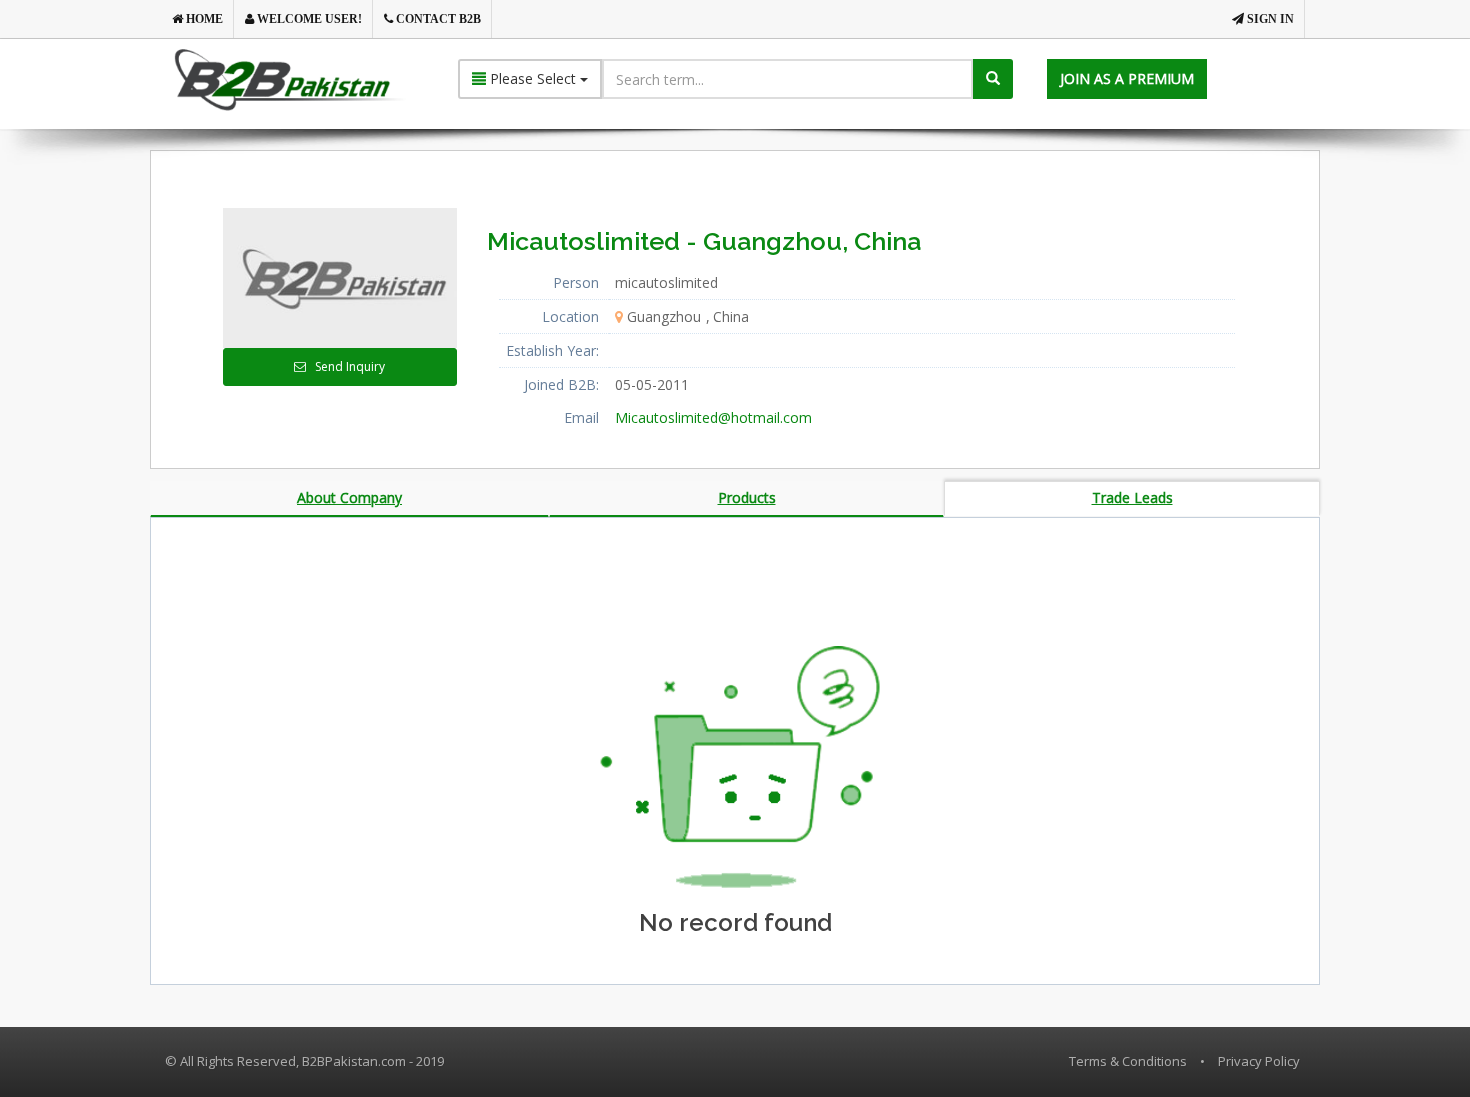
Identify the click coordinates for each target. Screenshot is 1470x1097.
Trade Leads (1132, 497)
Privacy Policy (1259, 1061)
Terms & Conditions (1128, 1061)
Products (747, 497)
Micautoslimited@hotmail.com (713, 417)
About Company (349, 497)
